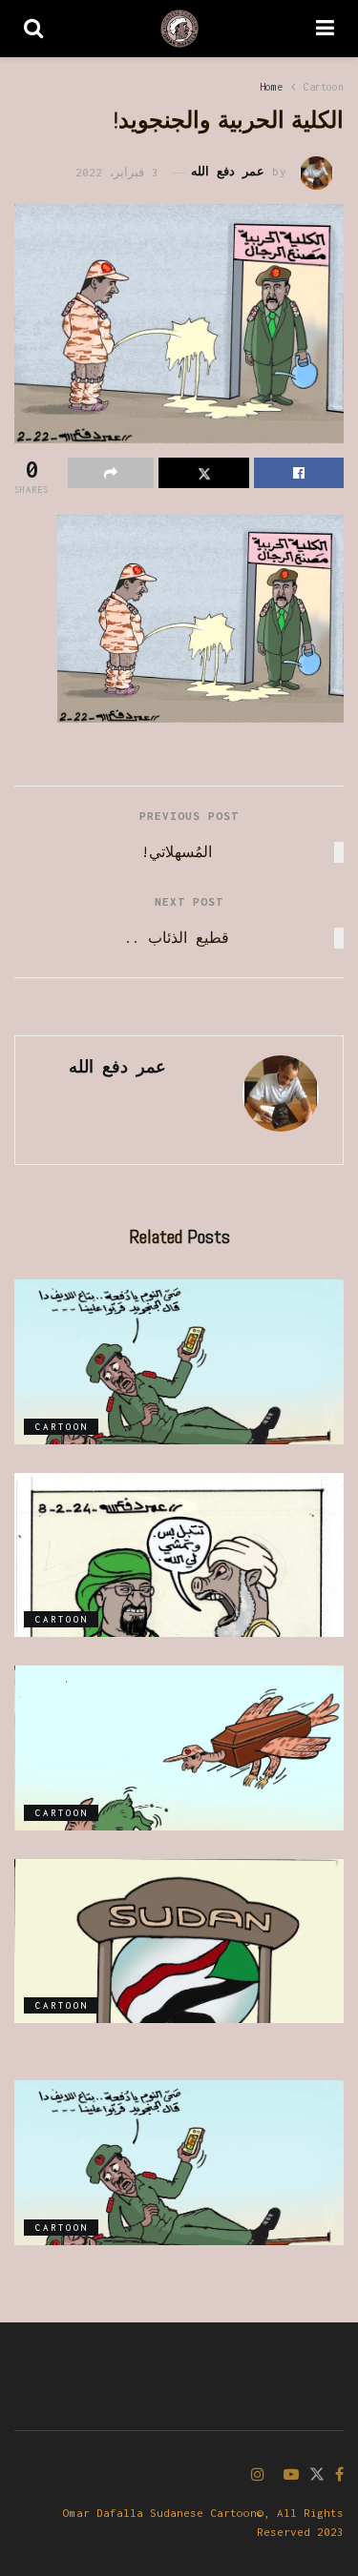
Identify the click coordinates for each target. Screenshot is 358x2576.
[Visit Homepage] (179, 29)
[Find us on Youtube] (291, 2475)
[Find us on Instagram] (258, 2475)
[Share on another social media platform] (111, 473)
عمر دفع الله (228, 172)
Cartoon (324, 87)
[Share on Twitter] (203, 473)
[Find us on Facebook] (339, 2475)
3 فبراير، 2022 (117, 172)
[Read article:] (179, 1362)
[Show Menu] (325, 29)
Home (271, 87)
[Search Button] (33, 29)
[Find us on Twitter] (317, 2475)
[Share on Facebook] (299, 473)
